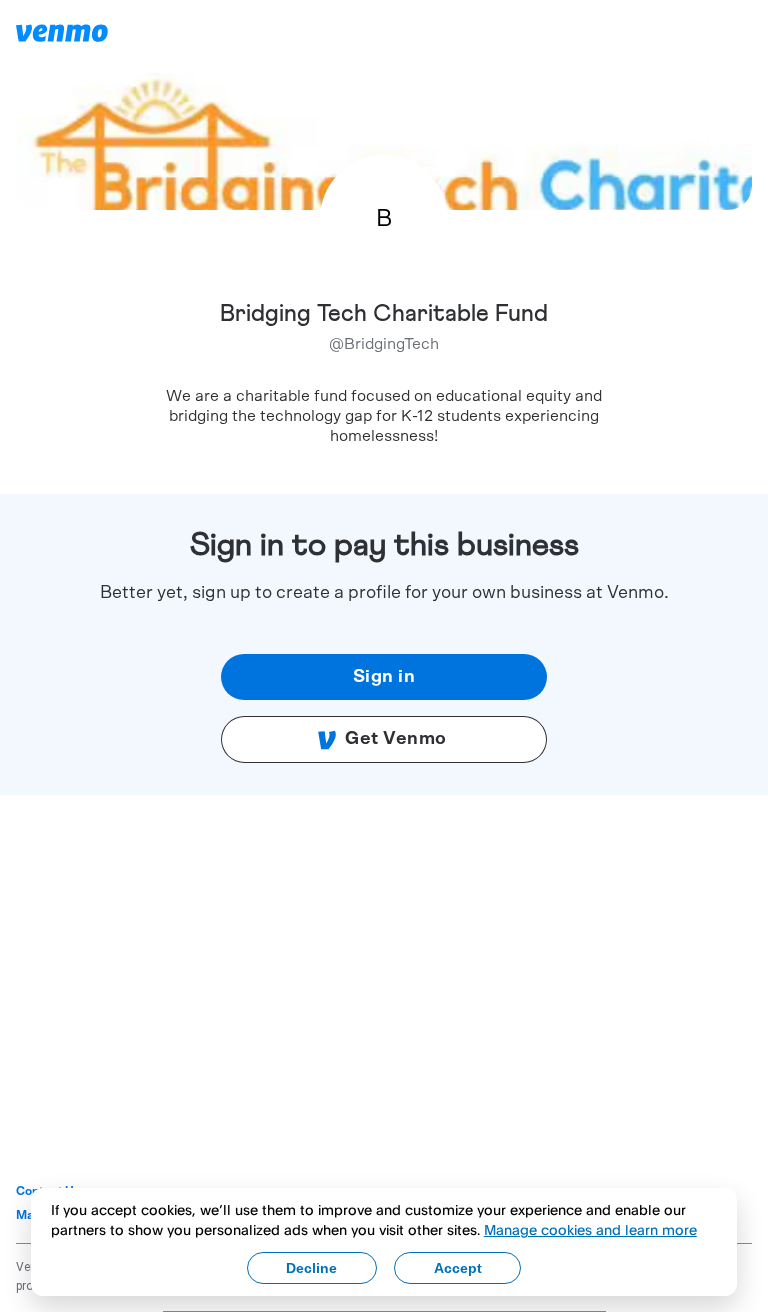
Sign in (384, 677)
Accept (458, 1268)
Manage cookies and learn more (590, 1229)
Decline (311, 1268)
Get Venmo (396, 739)
